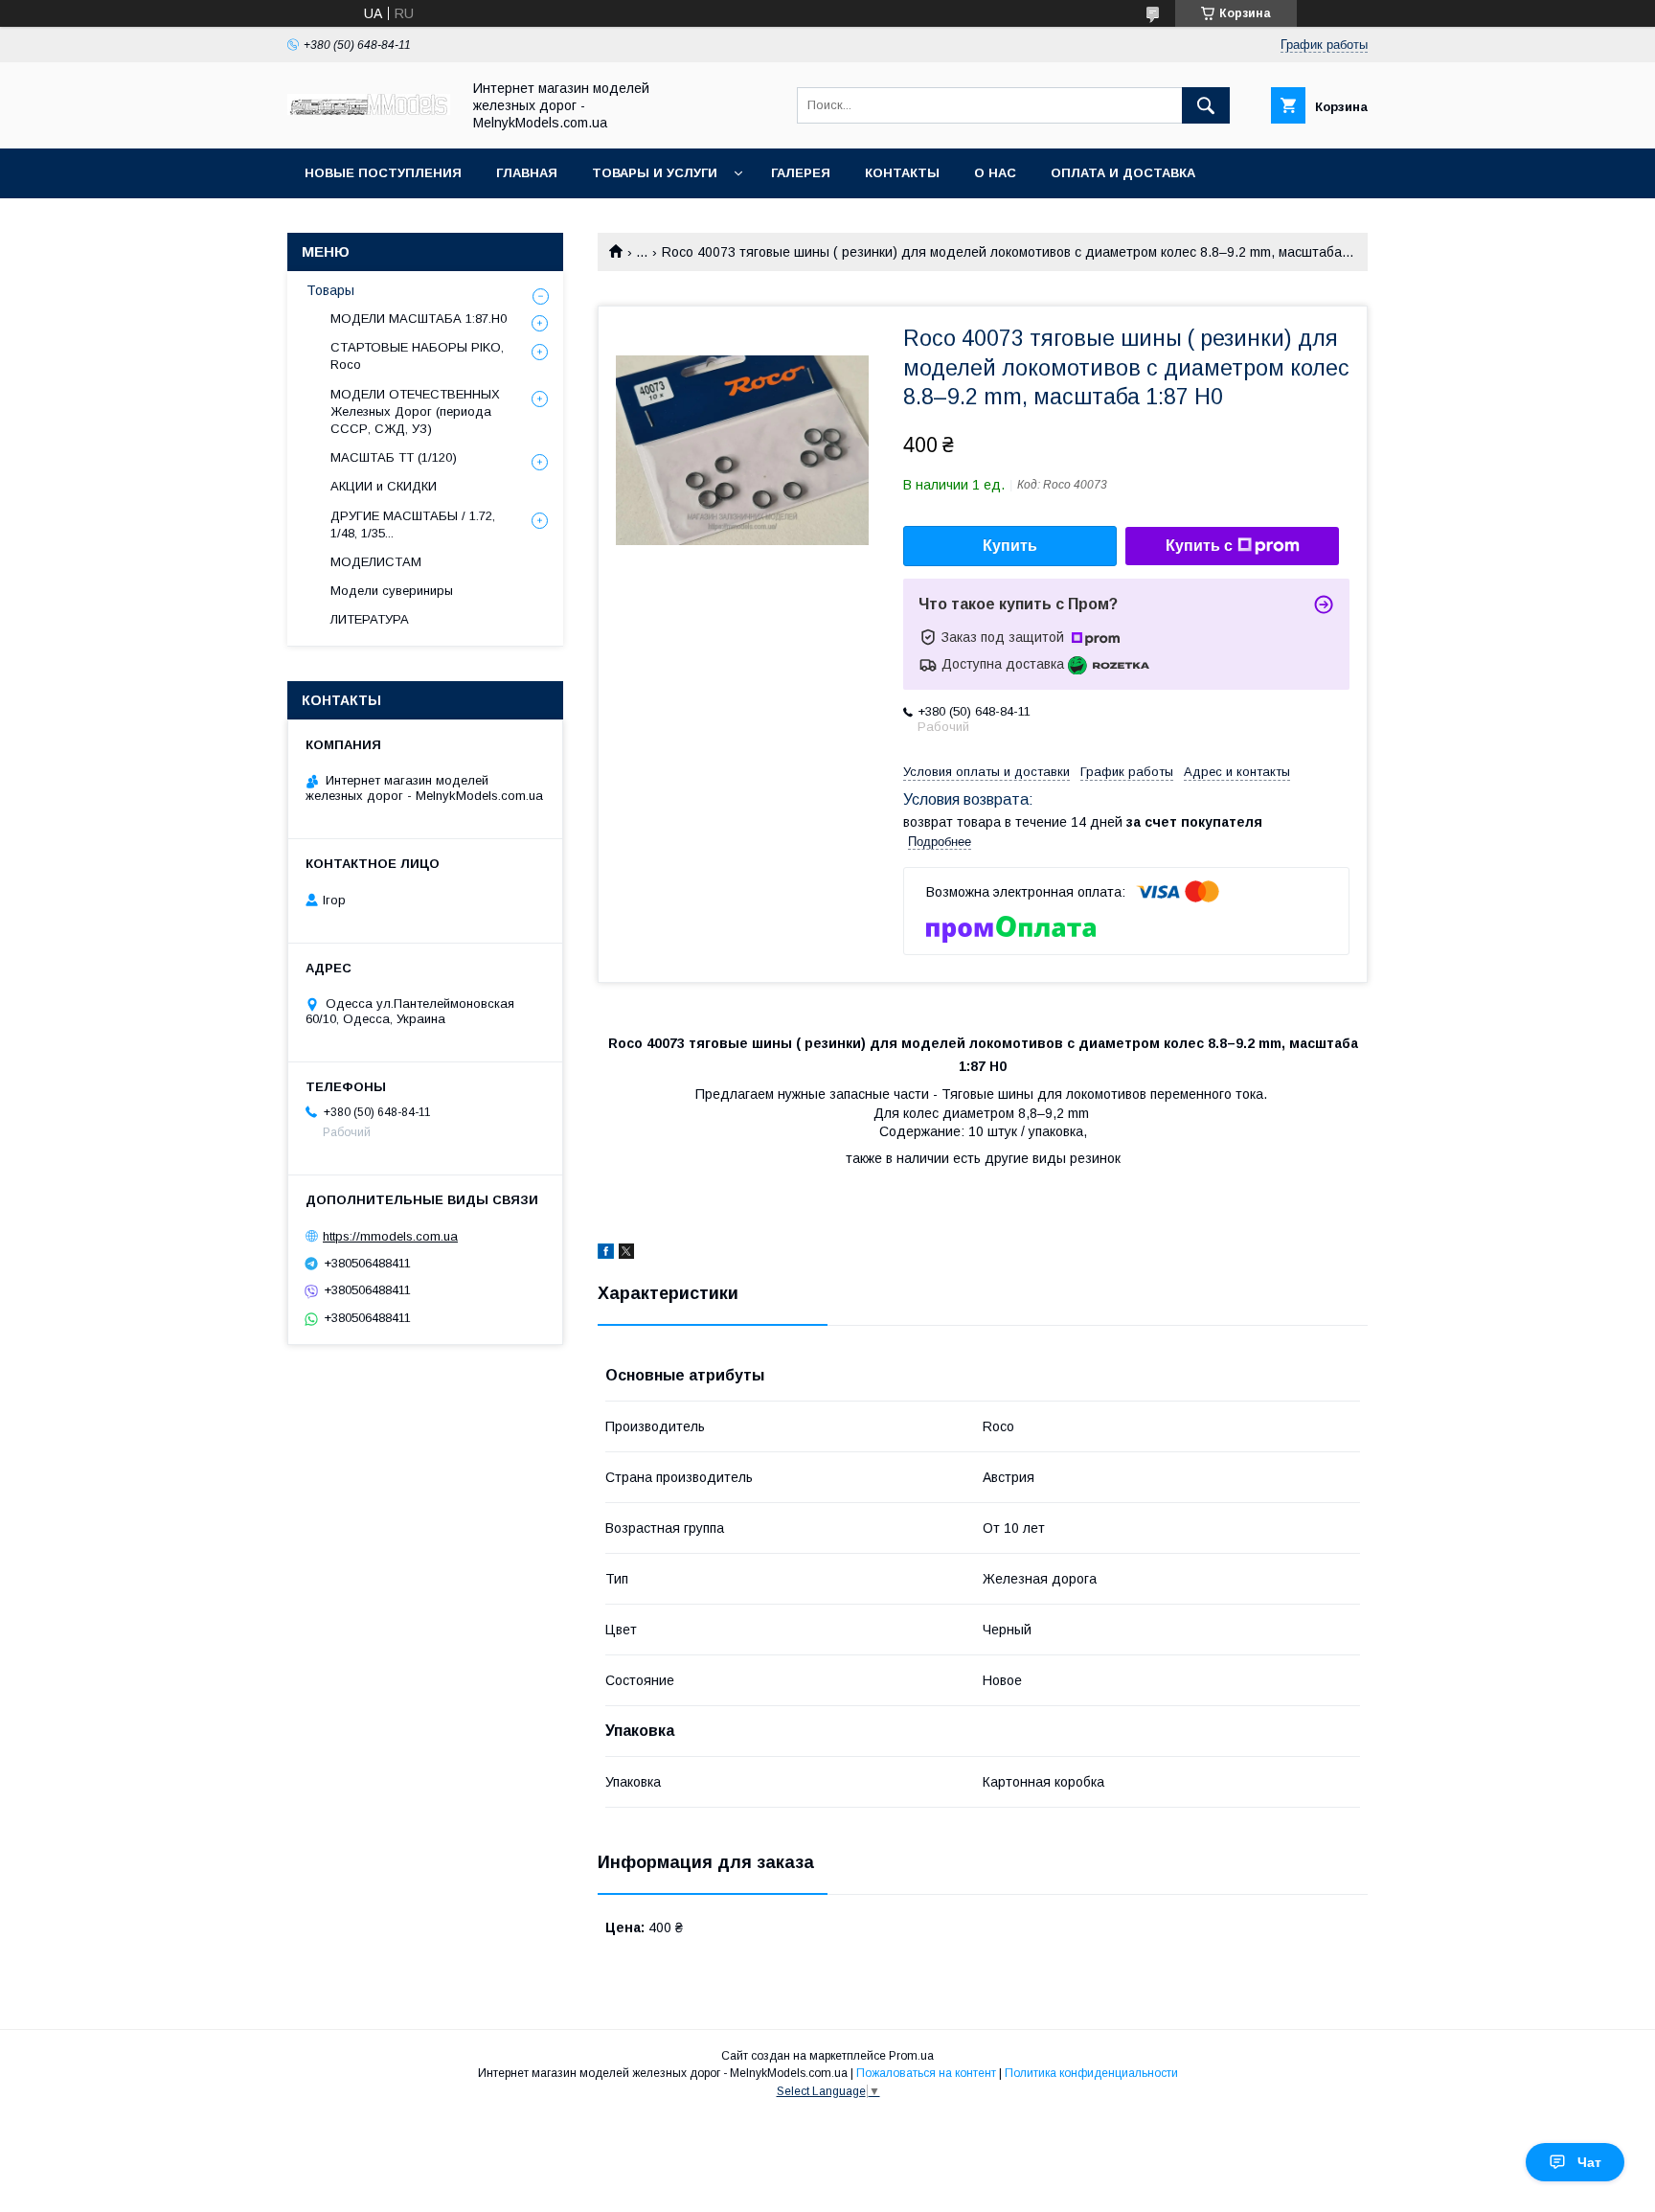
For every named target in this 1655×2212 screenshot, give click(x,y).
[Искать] (1206, 105)
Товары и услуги (655, 173)
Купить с (1199, 546)
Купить (1010, 546)
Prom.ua (911, 2056)
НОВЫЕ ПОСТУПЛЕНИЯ (383, 173)
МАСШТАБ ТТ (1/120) (394, 457)
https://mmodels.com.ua (390, 1236)
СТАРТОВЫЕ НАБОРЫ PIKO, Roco (417, 356)
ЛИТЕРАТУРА (370, 619)
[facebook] (606, 1254)
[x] (626, 1254)
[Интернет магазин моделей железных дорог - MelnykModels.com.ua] (369, 110)
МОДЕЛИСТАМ (376, 562)
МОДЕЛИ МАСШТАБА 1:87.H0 (419, 319)
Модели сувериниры (392, 591)
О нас (995, 173)
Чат (1589, 2162)
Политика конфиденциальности (1091, 2073)
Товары (330, 290)
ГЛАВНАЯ (527, 173)
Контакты (902, 173)
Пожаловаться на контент (926, 2073)
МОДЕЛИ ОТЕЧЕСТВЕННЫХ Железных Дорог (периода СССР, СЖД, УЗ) (415, 411)
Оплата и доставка (1123, 173)
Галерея (801, 173)
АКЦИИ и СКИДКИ (384, 486)
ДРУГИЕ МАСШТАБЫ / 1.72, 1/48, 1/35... (413, 524)
